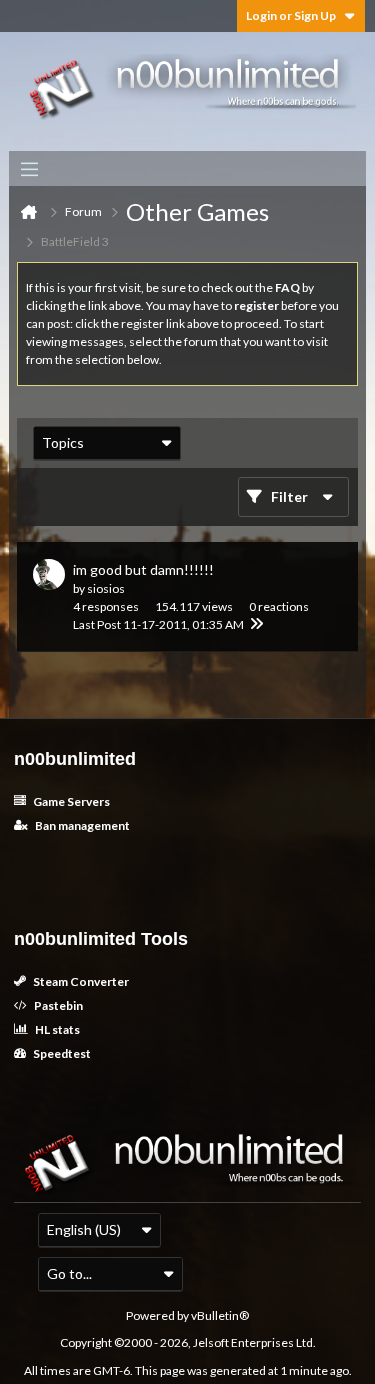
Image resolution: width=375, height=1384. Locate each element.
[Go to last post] (256, 625)
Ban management (81, 825)
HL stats (56, 1029)
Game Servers (70, 801)
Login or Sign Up (291, 15)
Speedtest (61, 1053)
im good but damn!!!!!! (143, 569)
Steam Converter (80, 981)
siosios (106, 588)
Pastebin (57, 1005)
